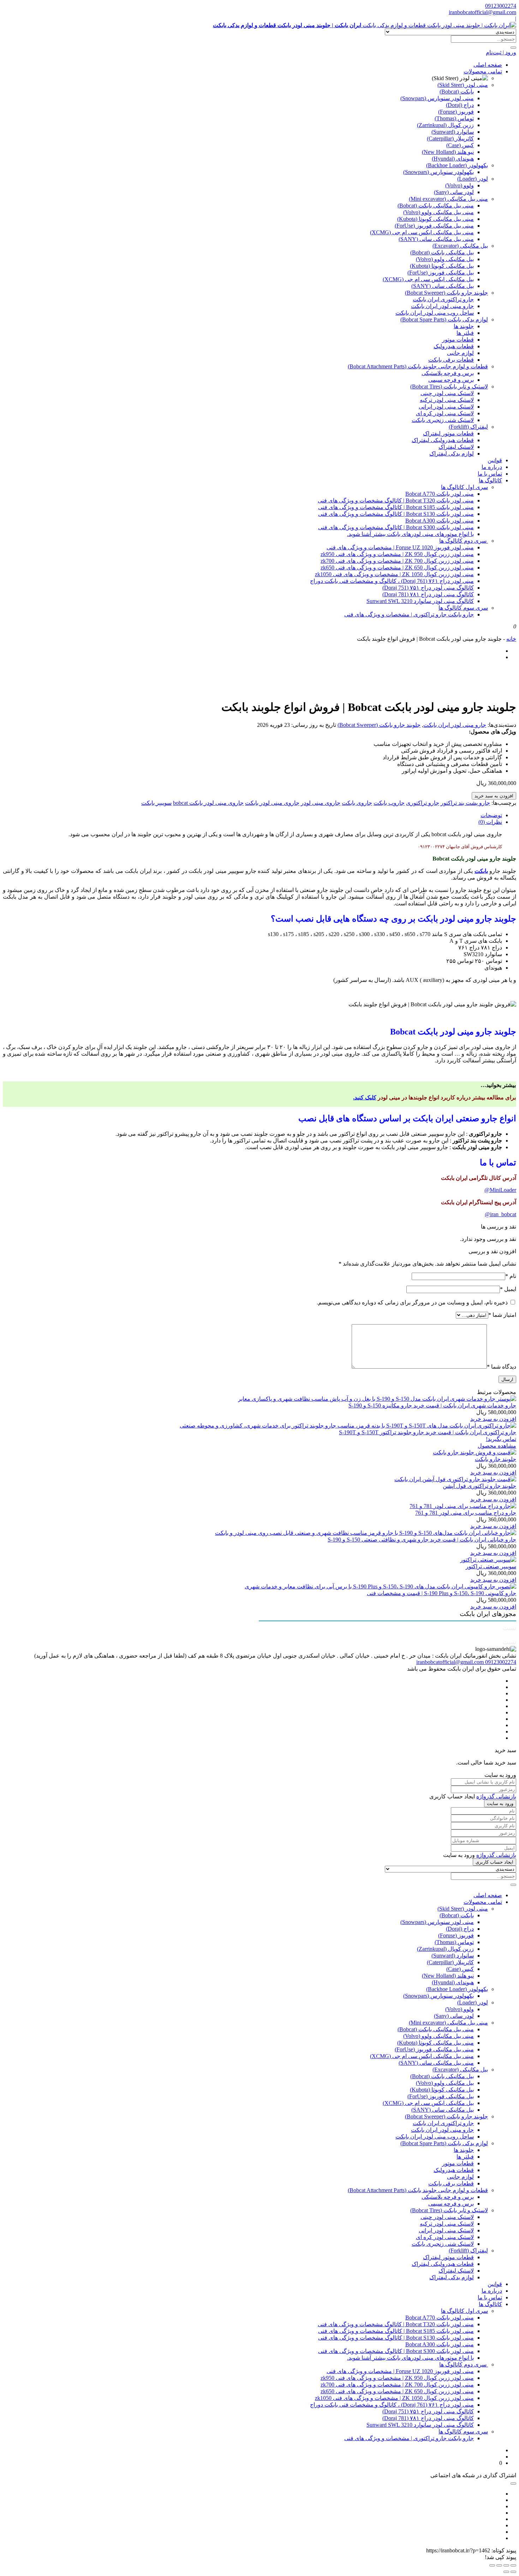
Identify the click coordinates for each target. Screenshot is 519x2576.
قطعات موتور (458, 340)
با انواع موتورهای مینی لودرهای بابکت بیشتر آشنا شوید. (410, 534)
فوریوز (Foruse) (456, 112)
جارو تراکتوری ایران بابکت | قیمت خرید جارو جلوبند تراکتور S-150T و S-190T (428, 1432)
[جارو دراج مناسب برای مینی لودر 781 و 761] (463, 1506)
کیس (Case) (460, 145)
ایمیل (508, 1289)
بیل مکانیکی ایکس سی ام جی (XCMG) (428, 279)
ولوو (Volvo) (460, 185)
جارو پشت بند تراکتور (465, 803)
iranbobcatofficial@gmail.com (482, 12)
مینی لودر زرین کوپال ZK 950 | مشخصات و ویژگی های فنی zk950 (397, 554)
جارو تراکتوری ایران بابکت (443, 299)
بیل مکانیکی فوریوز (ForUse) (441, 273)
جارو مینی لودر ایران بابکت (442, 306)
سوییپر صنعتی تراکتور (491, 1566)
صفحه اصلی (488, 65)
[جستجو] (513, 48)
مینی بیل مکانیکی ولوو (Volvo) (439, 212)
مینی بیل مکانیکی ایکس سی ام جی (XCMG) (422, 232)
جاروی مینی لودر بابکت (272, 803)
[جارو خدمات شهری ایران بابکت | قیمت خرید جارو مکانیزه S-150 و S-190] (377, 1399)
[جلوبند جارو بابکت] (475, 1452)
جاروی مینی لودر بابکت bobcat (208, 803)
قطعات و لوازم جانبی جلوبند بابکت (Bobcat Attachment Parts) (418, 366)
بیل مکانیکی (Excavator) (460, 246)
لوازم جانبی (460, 353)
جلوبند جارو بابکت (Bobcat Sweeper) (446, 293)
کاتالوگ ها (490, 480)
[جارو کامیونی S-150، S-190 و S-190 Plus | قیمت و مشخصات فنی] (380, 1586)
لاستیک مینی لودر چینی (447, 393)
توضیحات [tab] (491, 815)
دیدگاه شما (502, 1367)
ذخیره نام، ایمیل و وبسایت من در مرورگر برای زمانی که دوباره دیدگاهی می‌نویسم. (412, 1302)
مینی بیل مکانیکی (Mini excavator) (448, 199)
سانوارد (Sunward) (453, 132)
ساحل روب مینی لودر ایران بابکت (435, 313)
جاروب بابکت (389, 803)
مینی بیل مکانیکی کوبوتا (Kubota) (436, 219)
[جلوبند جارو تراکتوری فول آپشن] (455, 1479)
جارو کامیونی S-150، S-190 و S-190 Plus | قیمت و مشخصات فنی (442, 1593)
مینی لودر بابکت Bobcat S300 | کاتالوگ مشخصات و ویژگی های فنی (396, 527)
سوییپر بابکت (156, 803)
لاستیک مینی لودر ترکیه (447, 400)
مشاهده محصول (497, 1446)
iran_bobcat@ (500, 1214)
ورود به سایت (500, 1803)
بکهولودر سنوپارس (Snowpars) (439, 172)
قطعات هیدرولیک (454, 346)
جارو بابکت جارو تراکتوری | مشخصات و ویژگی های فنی (409, 614)
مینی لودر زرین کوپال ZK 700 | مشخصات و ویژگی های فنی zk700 (397, 561)
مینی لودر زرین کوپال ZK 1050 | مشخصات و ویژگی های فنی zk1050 (394, 574)
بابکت (481, 871)
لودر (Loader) (473, 179)
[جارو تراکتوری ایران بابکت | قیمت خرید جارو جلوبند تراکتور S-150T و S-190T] (348, 1426)
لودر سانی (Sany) (454, 192)
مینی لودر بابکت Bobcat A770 (440, 494)
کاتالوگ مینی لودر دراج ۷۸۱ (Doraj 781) (428, 594)
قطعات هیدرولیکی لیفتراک (443, 440)
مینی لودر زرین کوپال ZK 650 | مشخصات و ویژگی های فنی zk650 (397, 568)
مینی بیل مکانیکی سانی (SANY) (436, 239)
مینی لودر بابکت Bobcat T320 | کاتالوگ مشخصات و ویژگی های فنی (396, 500)
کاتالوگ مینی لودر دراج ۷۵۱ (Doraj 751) (428, 588)
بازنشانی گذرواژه (496, 1796)
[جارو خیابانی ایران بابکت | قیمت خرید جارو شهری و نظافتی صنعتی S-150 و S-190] (366, 1533)
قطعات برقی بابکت (451, 360)
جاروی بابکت (357, 803)
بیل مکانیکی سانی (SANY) (443, 286)
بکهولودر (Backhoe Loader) (457, 165)
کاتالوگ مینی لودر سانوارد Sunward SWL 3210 (420, 601)
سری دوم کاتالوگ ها (464, 541)
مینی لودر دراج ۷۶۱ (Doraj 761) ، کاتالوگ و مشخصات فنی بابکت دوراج (392, 581)
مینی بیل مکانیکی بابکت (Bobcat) (436, 206)
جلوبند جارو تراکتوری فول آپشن (479, 1486)
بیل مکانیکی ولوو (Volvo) (445, 259)
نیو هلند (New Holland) (448, 152)
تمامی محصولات (483, 71)
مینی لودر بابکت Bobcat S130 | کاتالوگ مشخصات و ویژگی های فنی (396, 514)
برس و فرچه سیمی (451, 380)
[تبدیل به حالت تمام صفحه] (506, 2565)
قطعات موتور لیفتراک (448, 433)
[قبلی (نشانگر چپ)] (513, 2572)
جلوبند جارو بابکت (496, 1459)
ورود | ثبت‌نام (501, 52)
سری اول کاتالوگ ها (464, 487)
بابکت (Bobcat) (457, 92)
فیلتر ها (465, 333)
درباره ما (492, 467)
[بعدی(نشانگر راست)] (506, 2572)
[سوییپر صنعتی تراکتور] (488, 1560)
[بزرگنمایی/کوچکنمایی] (513, 2565)
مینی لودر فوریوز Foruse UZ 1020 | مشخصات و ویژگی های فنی (400, 547)
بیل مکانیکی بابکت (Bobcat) (442, 252)
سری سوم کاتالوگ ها (463, 608)
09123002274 (501, 6)
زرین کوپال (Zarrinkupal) (445, 125)
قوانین (495, 460)
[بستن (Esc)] (492, 2565)
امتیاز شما (502, 1315)
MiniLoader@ (500, 1190)
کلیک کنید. (365, 1097)
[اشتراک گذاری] (499, 2565)
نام (511, 1276)
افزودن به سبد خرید (494, 796)
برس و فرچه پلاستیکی (448, 373)
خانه (511, 639)
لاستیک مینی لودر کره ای (445, 413)
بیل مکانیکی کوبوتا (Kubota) (442, 266)
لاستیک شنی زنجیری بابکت (443, 420)
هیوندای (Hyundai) (453, 159)
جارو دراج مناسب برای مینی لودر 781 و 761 (466, 1513)
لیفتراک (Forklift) (468, 427)
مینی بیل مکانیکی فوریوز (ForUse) (434, 226)
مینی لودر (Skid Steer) (463, 85)
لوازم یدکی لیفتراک (452, 454)
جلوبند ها (464, 326)
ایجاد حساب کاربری (494, 1862)
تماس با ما (490, 474)
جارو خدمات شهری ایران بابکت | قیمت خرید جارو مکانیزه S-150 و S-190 (432, 1405)
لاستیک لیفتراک (456, 447)
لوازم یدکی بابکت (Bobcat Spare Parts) (444, 319)
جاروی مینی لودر (321, 803)
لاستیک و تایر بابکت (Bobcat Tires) (449, 387)
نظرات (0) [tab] (490, 822)
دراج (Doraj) (460, 105)
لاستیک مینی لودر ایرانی (446, 407)
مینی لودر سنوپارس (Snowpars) (437, 98)
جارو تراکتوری (423, 803)
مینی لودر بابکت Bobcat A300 (440, 521)
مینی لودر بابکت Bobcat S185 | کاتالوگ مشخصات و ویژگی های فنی (396, 507)
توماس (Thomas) (454, 118)
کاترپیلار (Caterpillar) (450, 138)
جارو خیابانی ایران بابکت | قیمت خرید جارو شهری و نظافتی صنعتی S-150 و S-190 (422, 1540)
